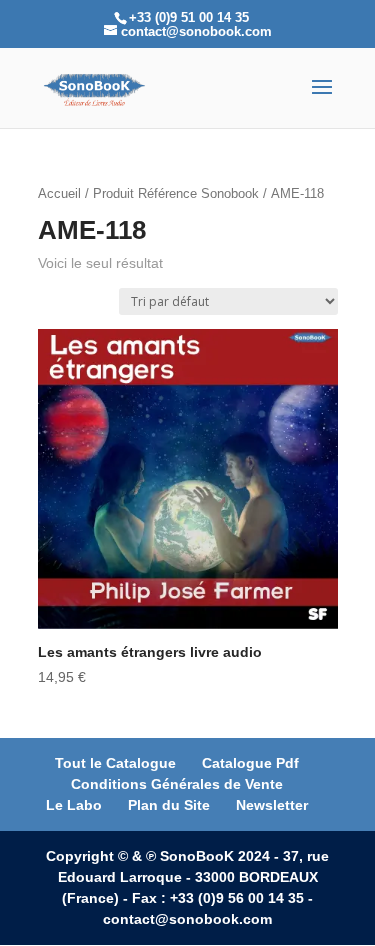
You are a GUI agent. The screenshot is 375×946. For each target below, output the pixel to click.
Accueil (59, 193)
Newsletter (272, 805)
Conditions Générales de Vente (177, 784)
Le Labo (74, 805)
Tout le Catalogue (115, 763)
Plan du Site (169, 805)
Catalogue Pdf (250, 763)
